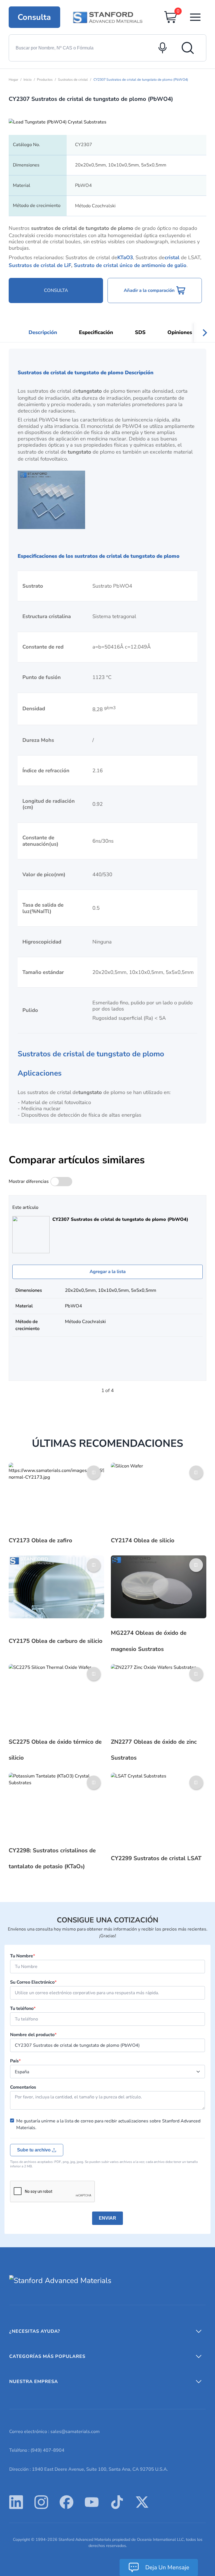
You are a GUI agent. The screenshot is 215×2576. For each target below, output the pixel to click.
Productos (45, 80)
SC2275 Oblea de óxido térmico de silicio (55, 1750)
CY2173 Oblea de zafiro (40, 1540)
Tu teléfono (23, 2008)
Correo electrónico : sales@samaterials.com (54, 2431)
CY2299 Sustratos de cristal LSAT (156, 1858)
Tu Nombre (23, 1956)
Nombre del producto (33, 2035)
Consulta (34, 17)
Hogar (13, 80)
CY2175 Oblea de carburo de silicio (56, 1641)
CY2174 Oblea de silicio (143, 1540)
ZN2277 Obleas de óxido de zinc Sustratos (154, 1750)
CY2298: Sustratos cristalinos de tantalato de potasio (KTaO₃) (52, 1858)
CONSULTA (56, 290)
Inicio (28, 80)
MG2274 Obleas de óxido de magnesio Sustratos (149, 1641)
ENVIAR (107, 2218)
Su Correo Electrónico (33, 1982)
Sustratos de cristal (73, 80)
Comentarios (23, 2087)
